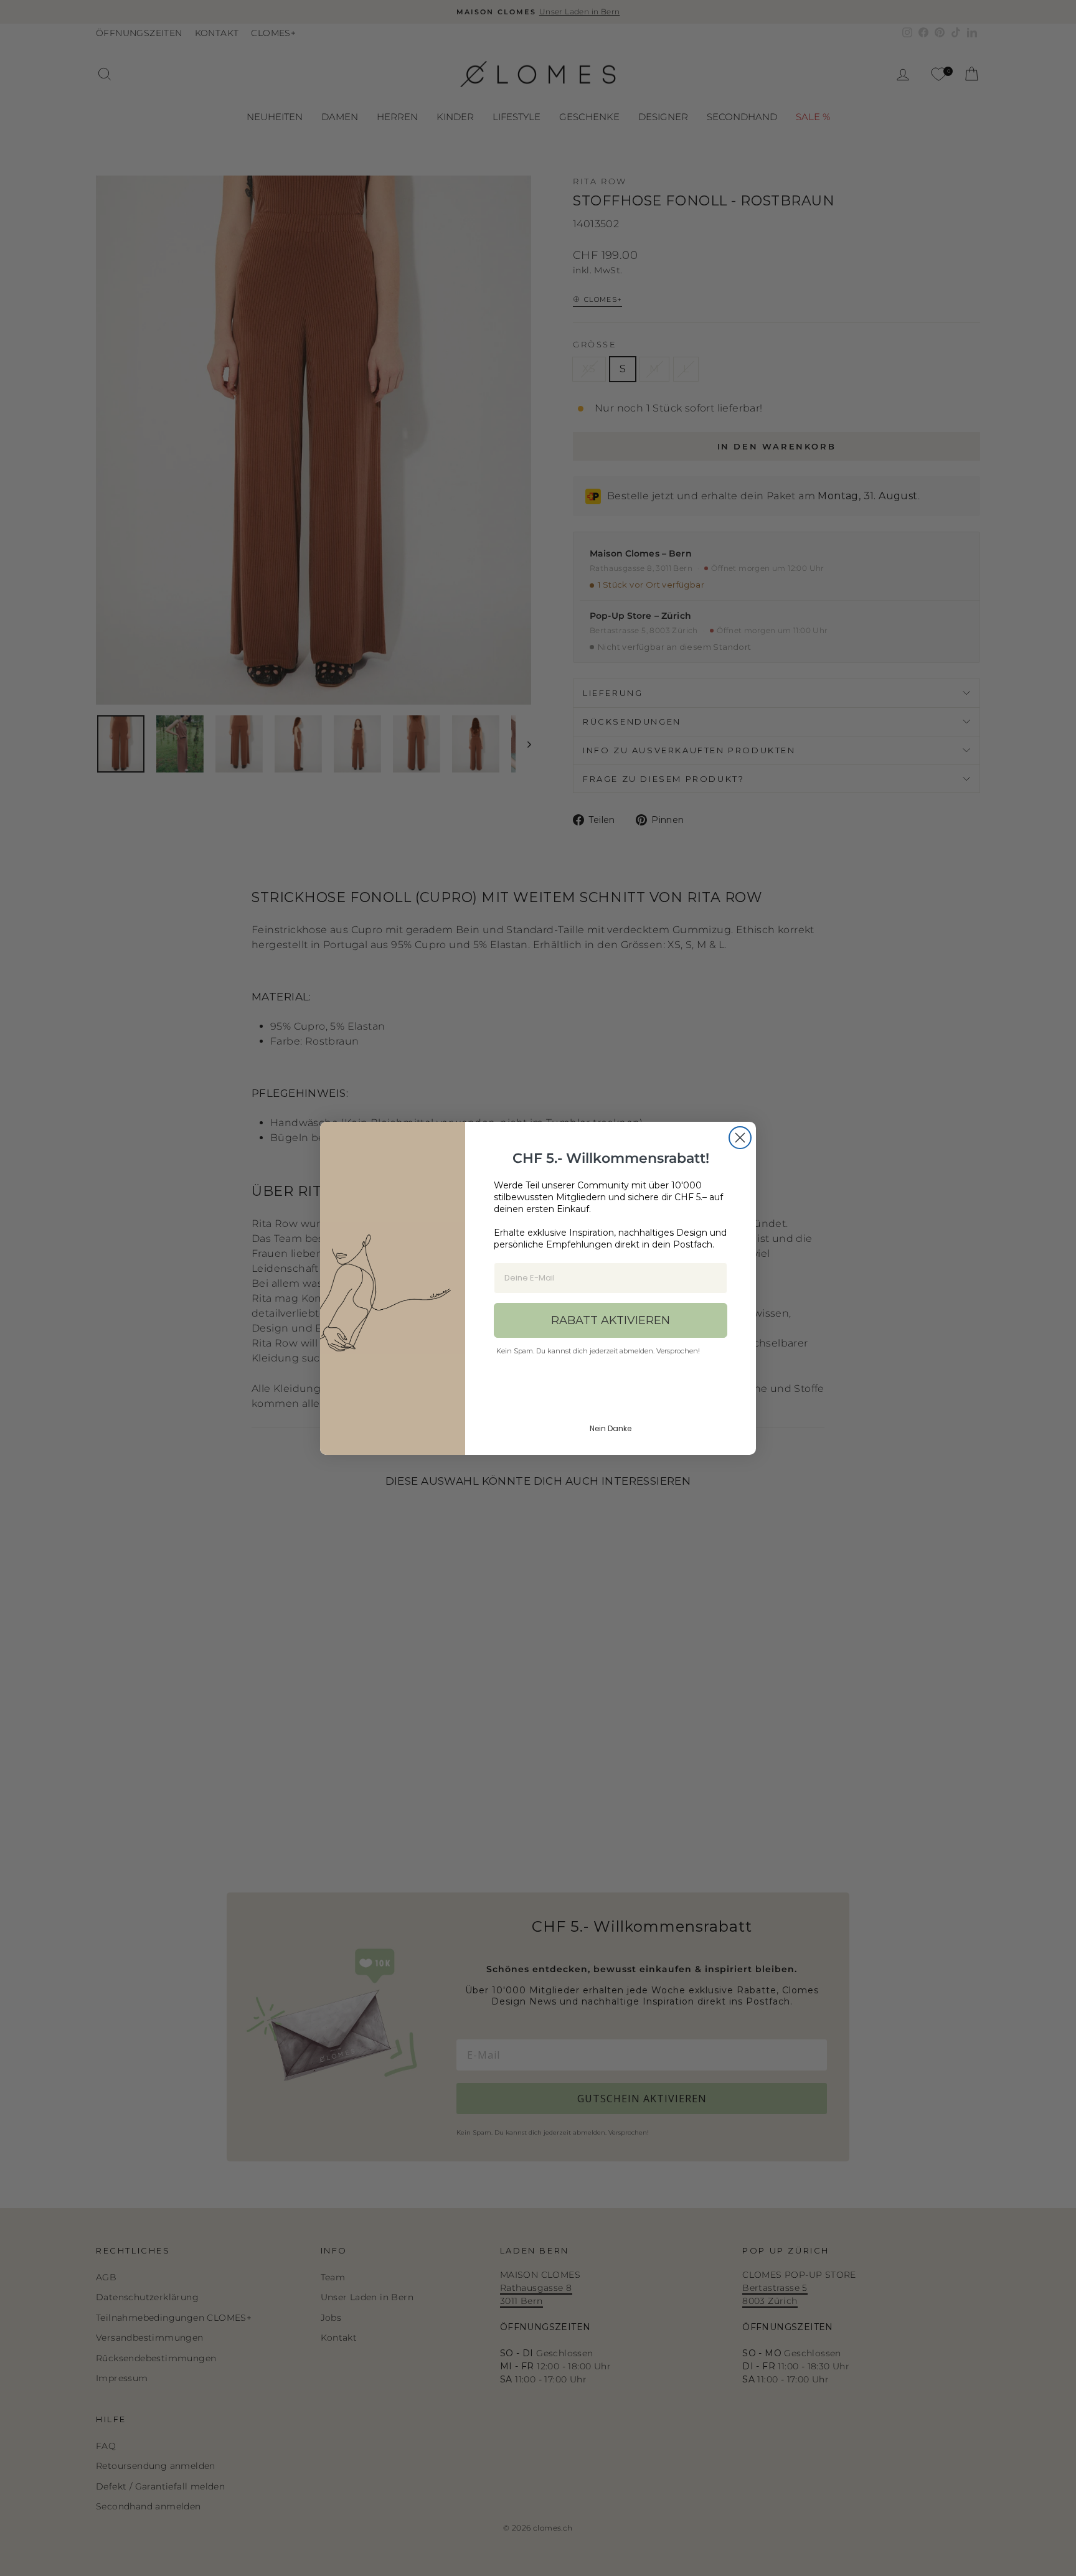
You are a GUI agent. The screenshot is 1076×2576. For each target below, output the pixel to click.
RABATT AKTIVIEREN (611, 1320)
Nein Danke (611, 1428)
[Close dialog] (740, 1138)
